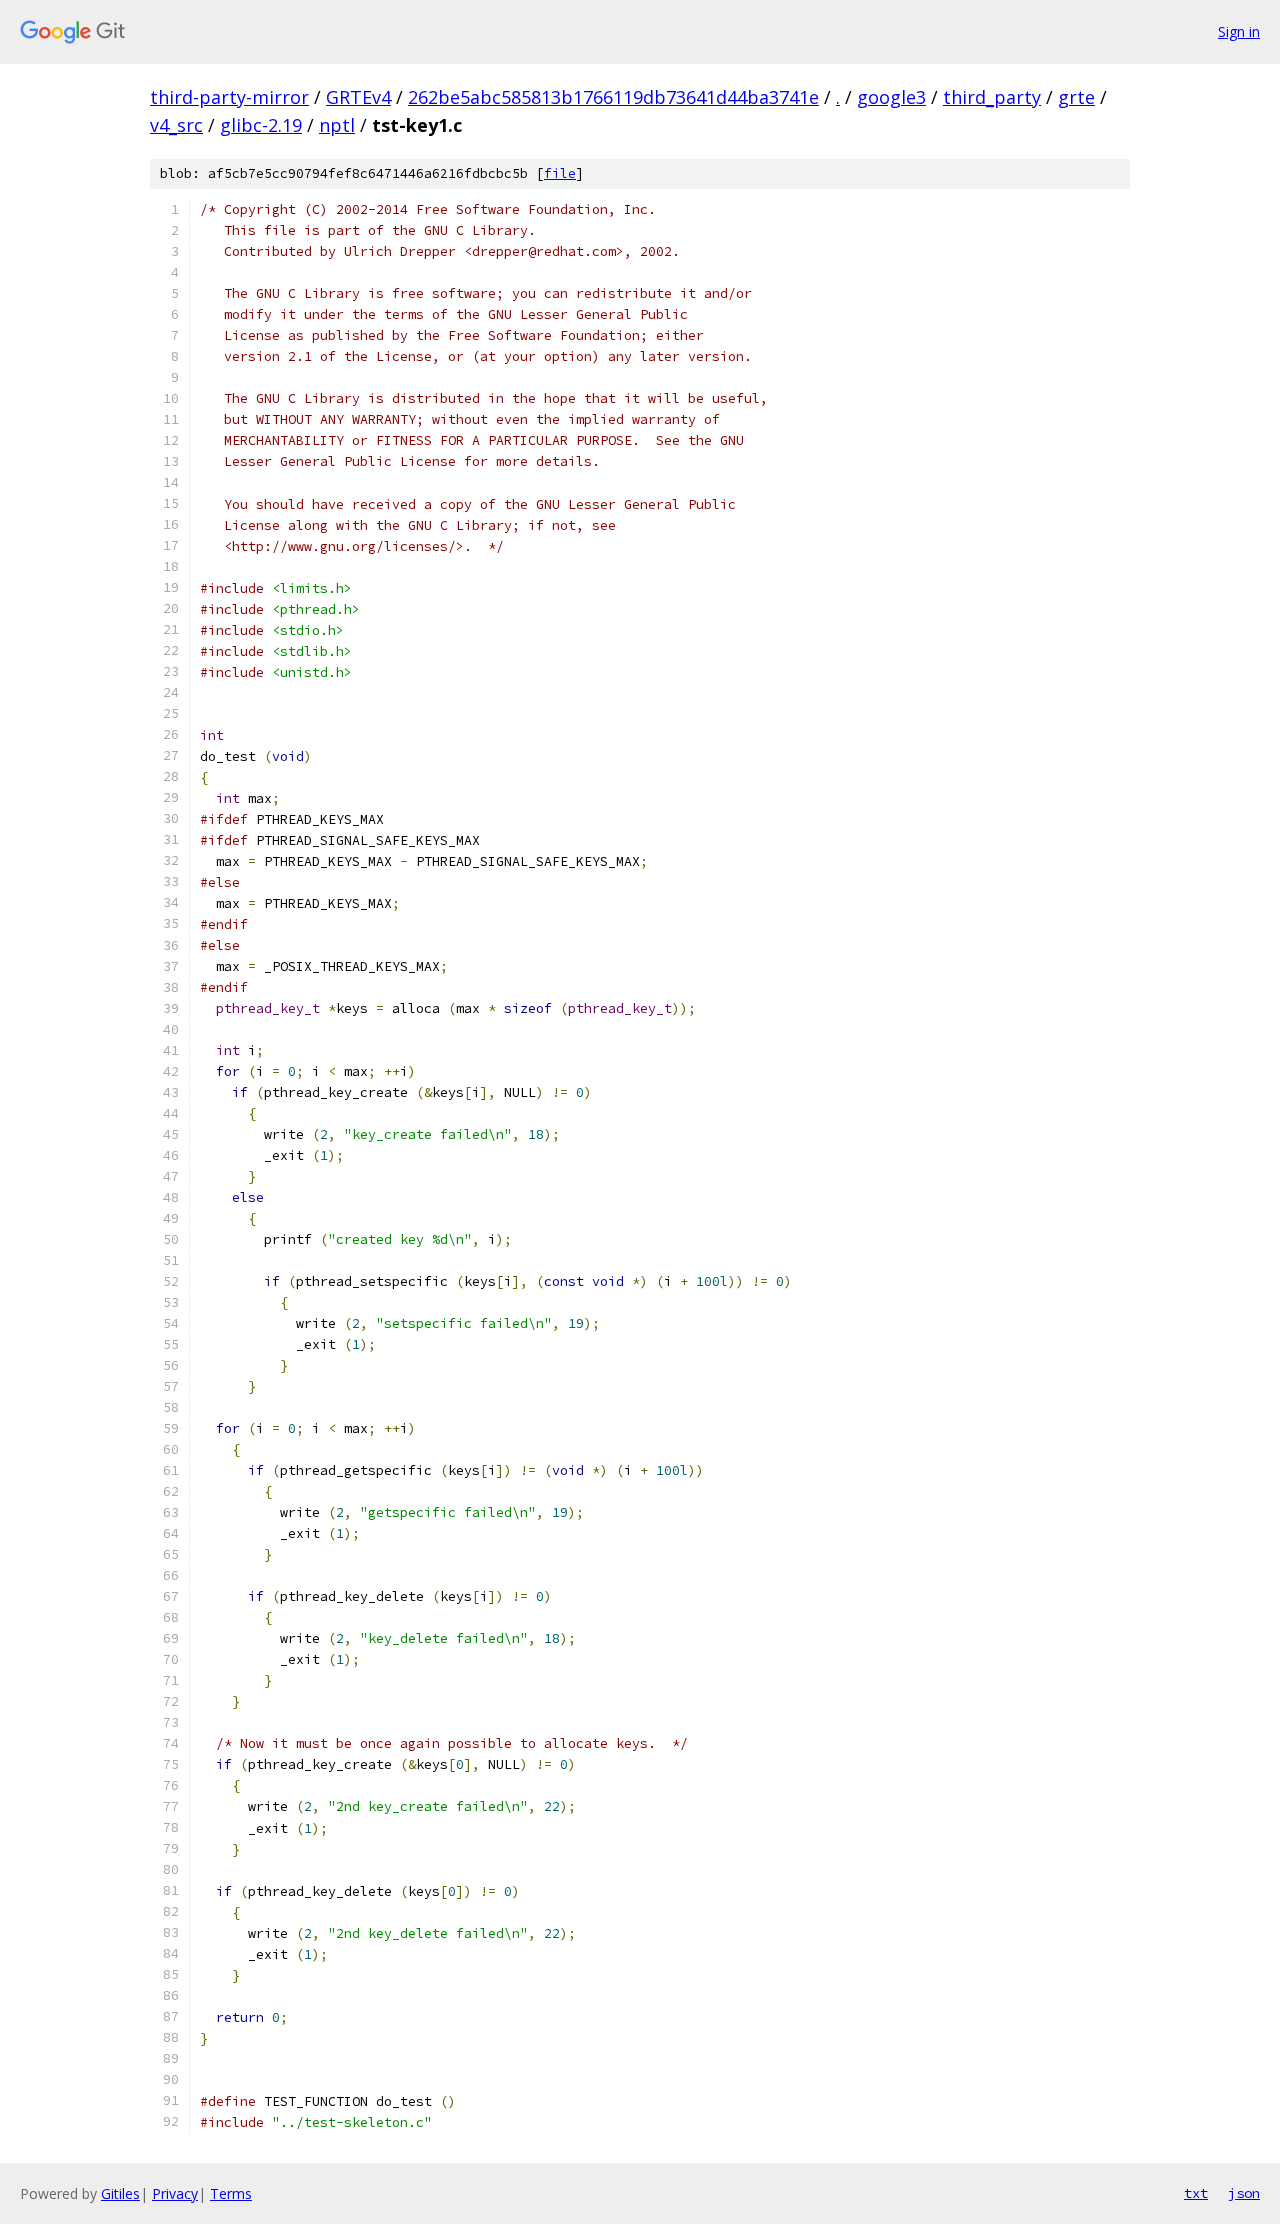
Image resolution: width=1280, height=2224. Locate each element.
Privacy (175, 2193)
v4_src (176, 125)
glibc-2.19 (261, 125)
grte (1076, 97)
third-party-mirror (229, 97)
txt (1196, 2193)
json (1244, 2193)
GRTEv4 (358, 97)
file (560, 173)
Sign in (1239, 31)
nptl (337, 125)
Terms (231, 2193)
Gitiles (120, 2193)
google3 (891, 97)
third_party (992, 97)
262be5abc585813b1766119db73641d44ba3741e (613, 97)
